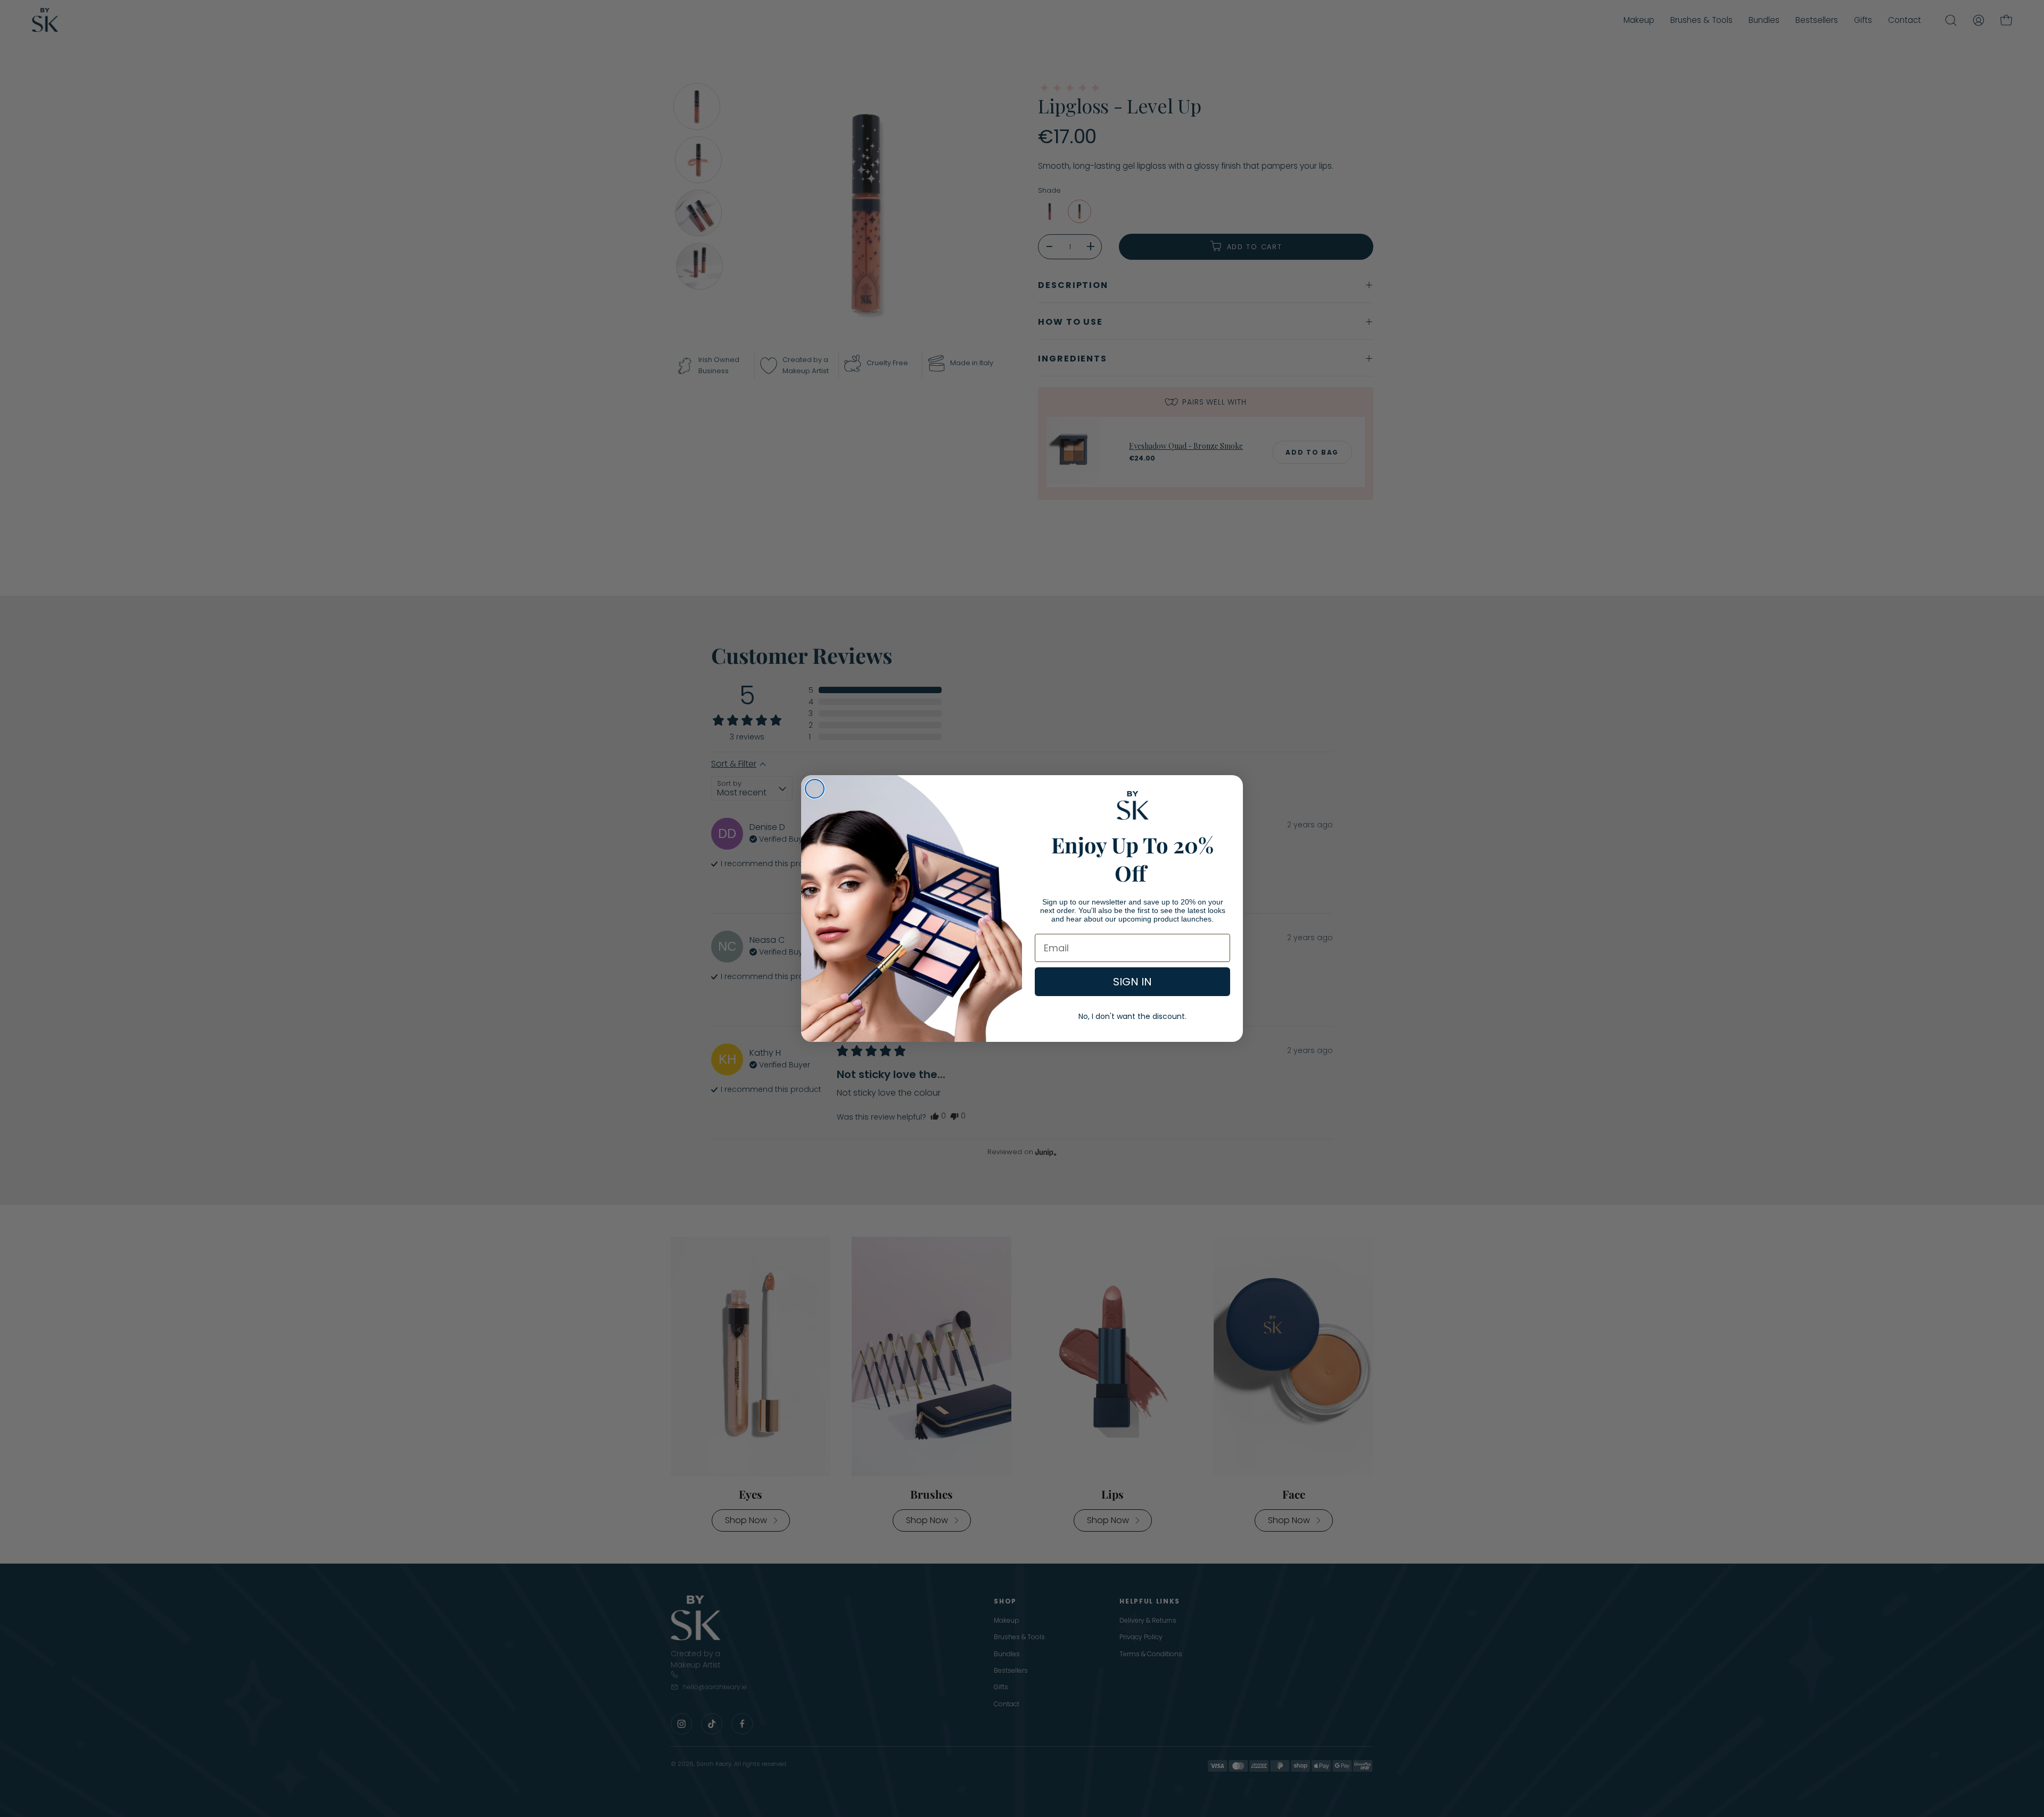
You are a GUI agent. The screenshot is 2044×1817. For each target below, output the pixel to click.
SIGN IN (1132, 982)
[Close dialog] (815, 789)
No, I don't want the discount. (1132, 1016)
